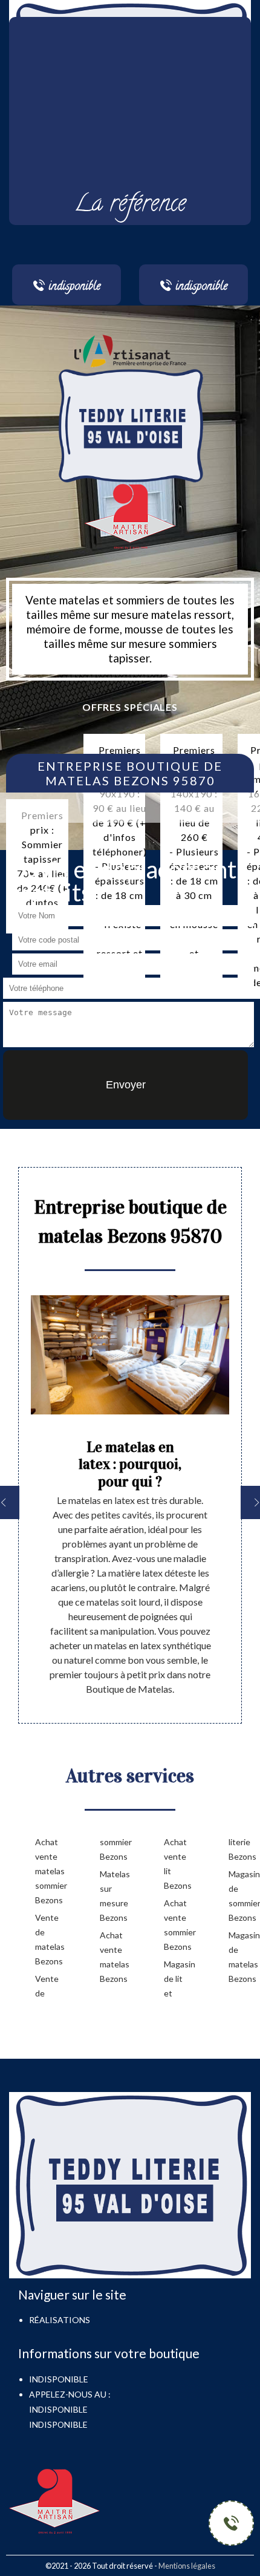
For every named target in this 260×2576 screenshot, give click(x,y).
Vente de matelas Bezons (48, 1939)
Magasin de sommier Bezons (242, 1896)
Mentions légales (187, 2566)
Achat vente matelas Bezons (113, 1957)
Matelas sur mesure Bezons (113, 1896)
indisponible (58, 2409)
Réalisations (60, 2320)
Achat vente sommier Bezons (177, 1925)
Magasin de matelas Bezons (242, 1957)
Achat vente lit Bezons (177, 1864)
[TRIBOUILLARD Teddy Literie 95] (130, 424)
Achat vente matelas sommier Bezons (48, 1871)
